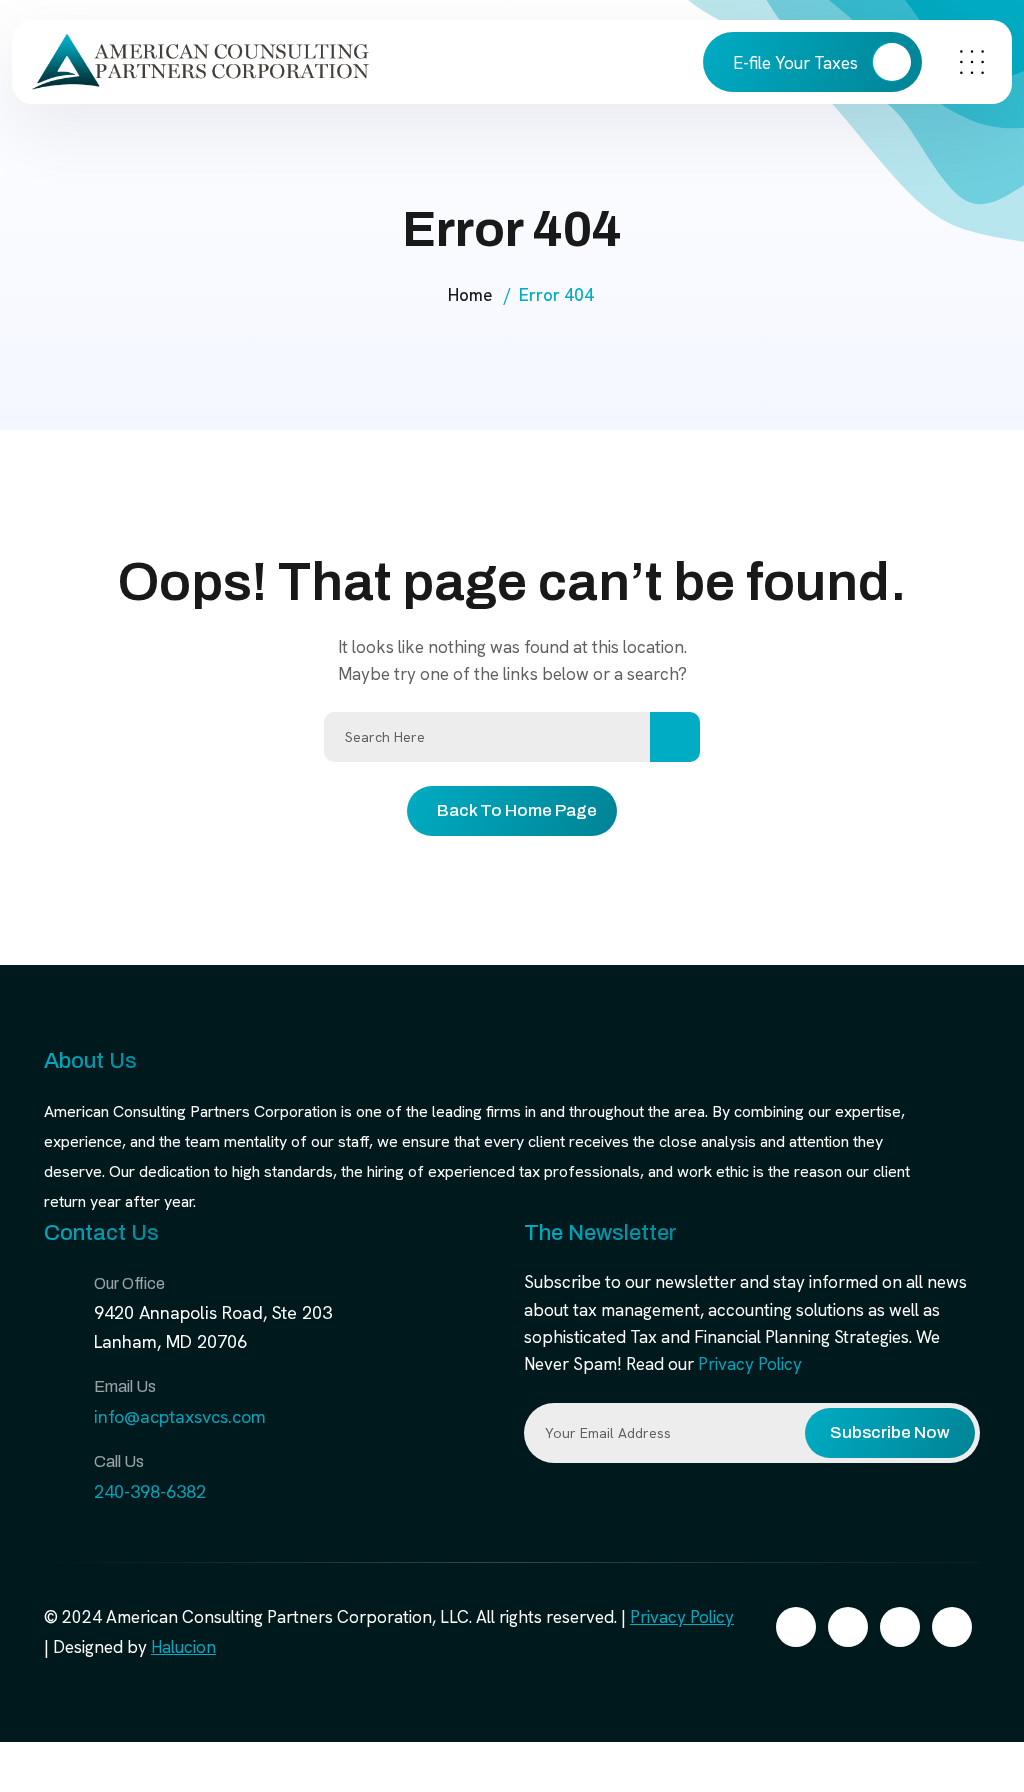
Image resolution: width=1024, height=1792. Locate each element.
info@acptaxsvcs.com (180, 1416)
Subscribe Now (890, 1432)
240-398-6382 (150, 1491)
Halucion (183, 1647)
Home (470, 295)
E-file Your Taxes (797, 63)
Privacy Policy (750, 1364)
